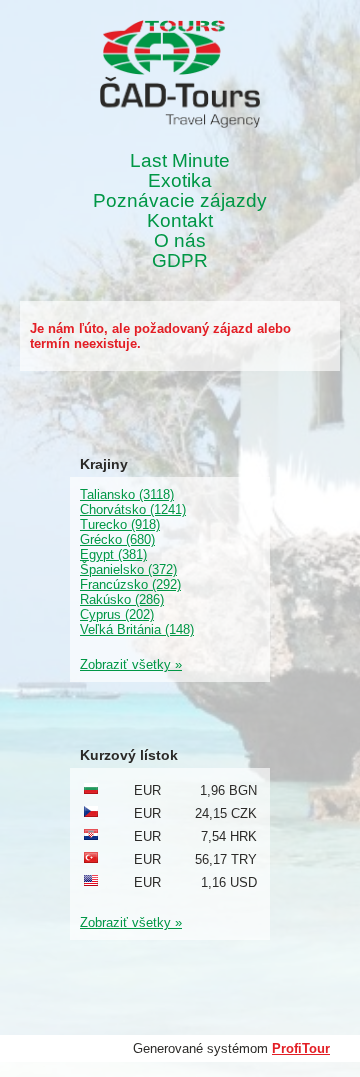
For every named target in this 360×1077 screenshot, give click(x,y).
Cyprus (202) (117, 614)
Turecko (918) (120, 524)
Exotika (180, 181)
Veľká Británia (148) (137, 629)
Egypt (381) (113, 554)
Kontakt (180, 221)
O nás (180, 241)
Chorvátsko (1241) (133, 509)
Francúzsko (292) (130, 584)
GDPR (180, 261)
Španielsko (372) (128, 569)
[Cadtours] (180, 75)
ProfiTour (301, 1048)
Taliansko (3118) (127, 494)
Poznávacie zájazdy (180, 201)
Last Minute (180, 161)
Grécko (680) (117, 539)
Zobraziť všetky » (131, 664)
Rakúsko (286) (122, 599)
